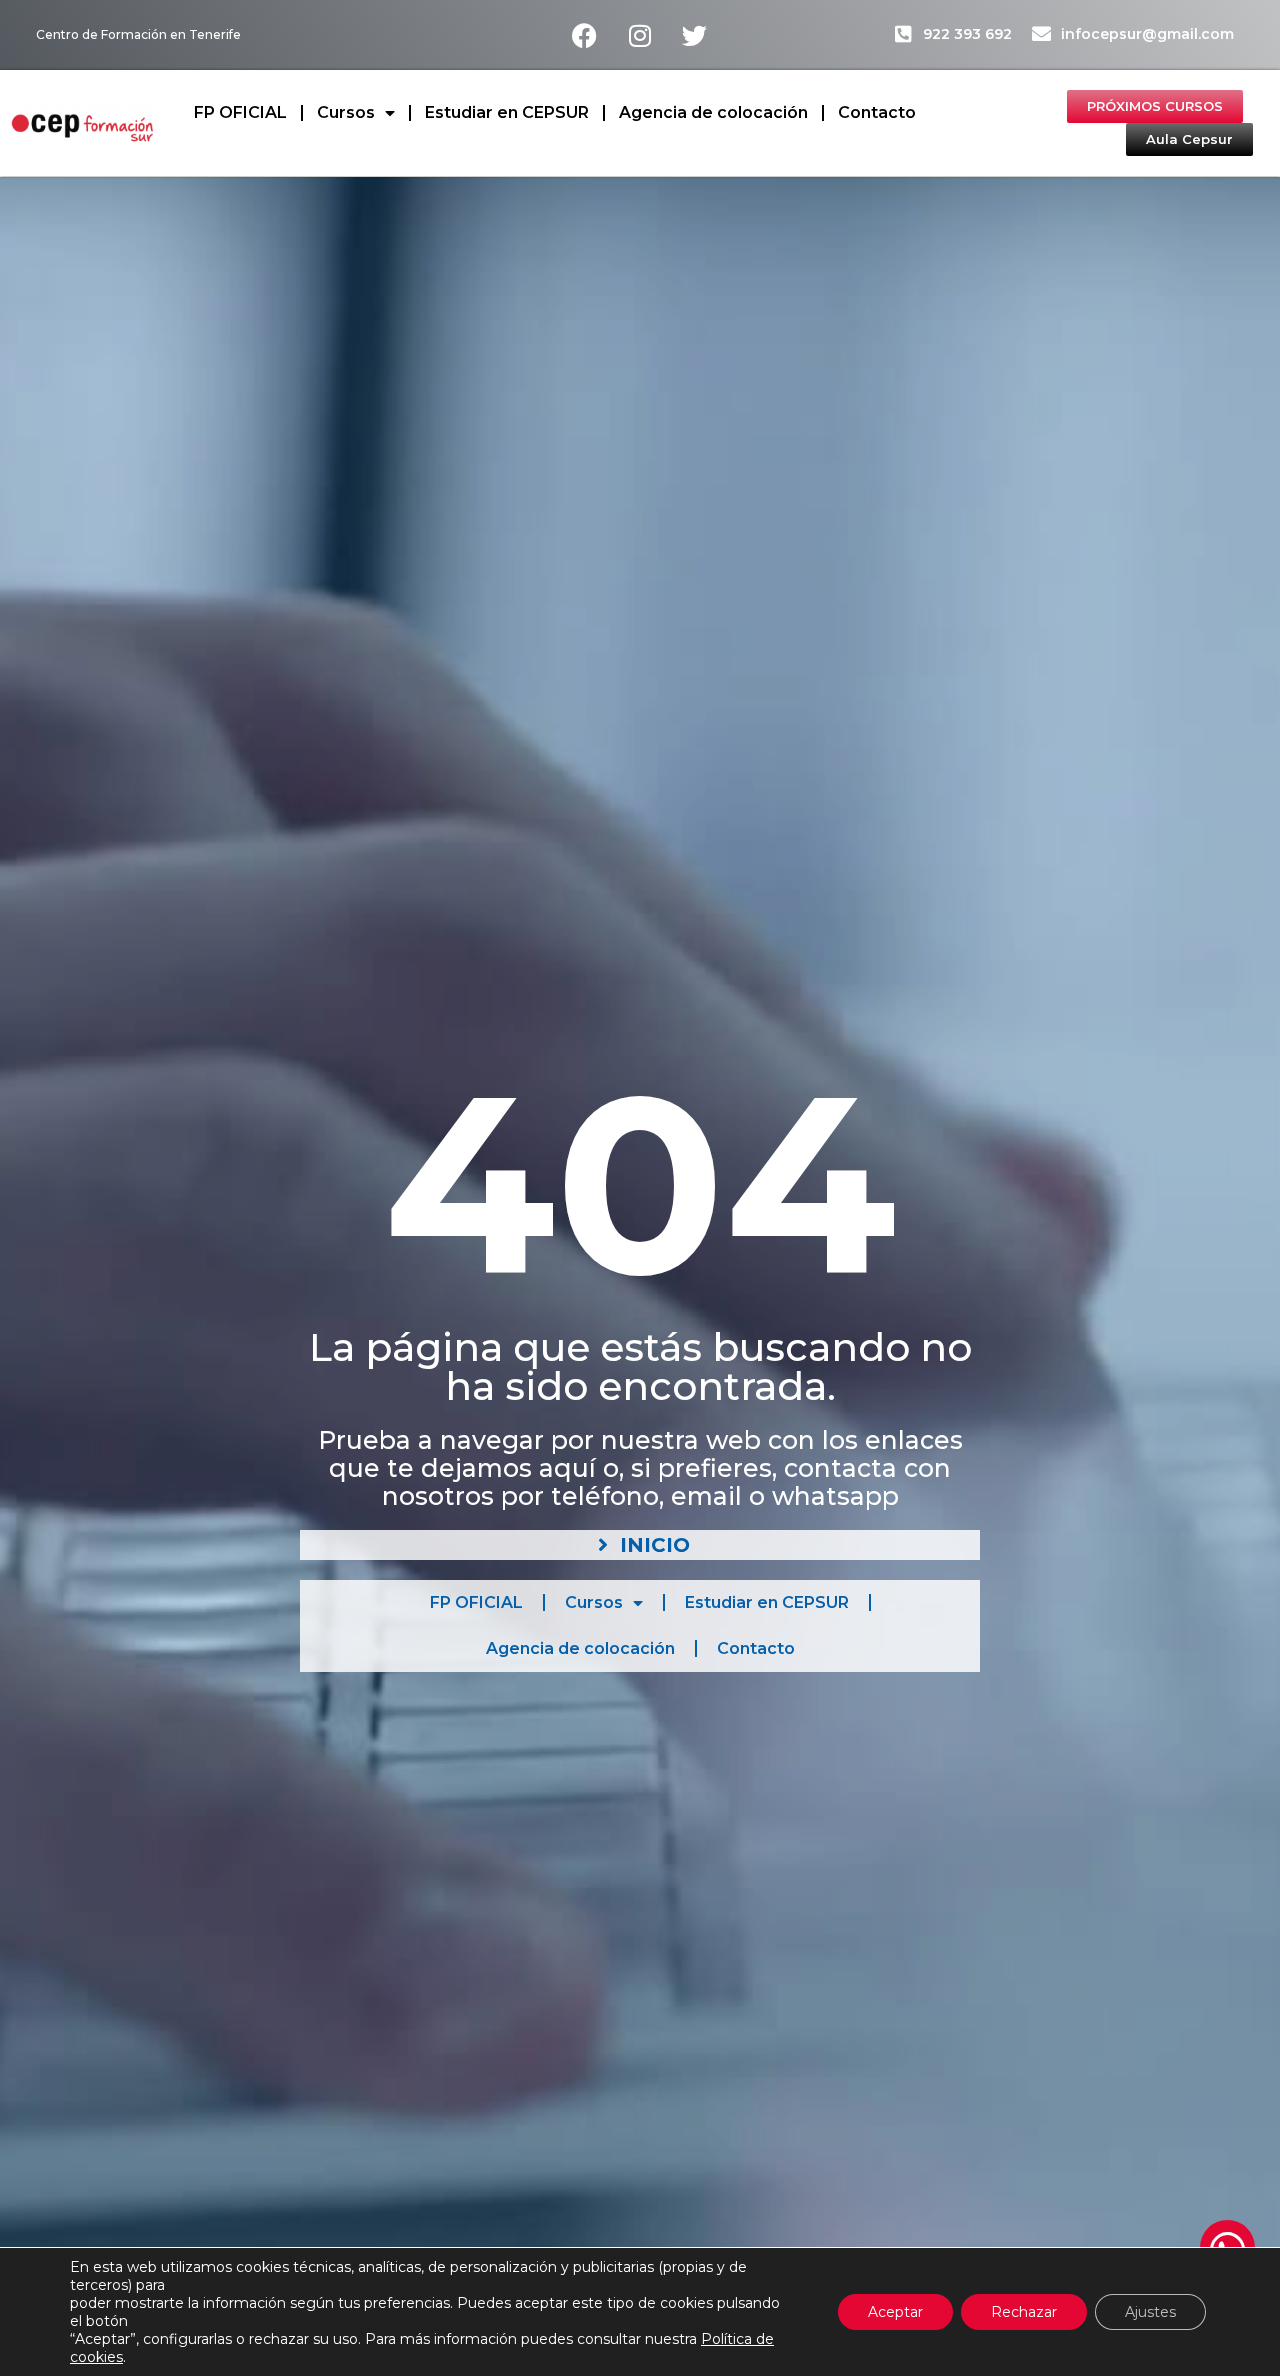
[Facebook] (585, 35)
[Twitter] (695, 35)
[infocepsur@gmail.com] (1041, 33)
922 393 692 (967, 34)
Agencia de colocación (713, 112)
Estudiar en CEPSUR (507, 112)
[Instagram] (640, 35)
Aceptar (895, 2312)
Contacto (877, 112)
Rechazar (1024, 2312)
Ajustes (1150, 2312)
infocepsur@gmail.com (1147, 34)
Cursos (346, 112)
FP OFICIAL (240, 112)
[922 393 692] (903, 33)
